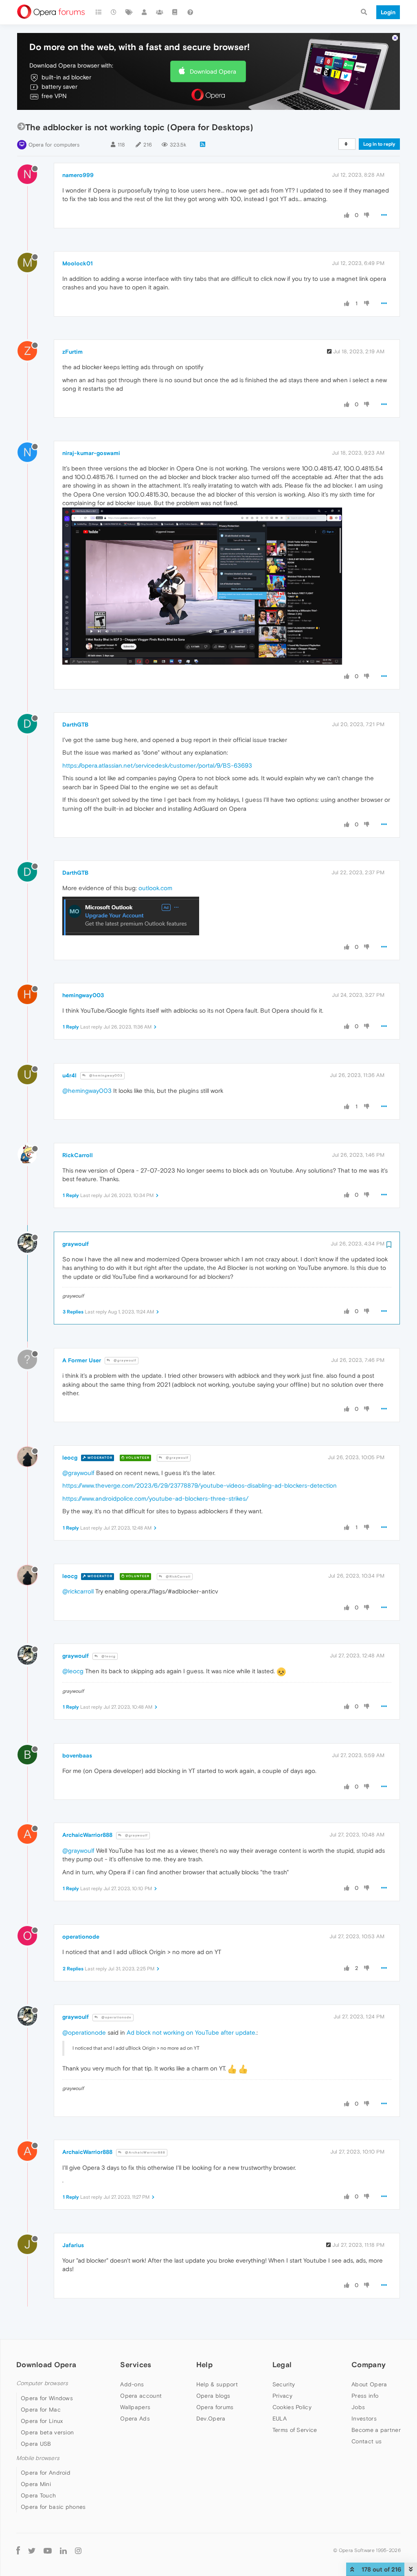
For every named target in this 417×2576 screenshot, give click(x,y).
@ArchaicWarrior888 (145, 2153)
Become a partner (376, 2430)
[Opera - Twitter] (32, 2551)
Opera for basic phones (53, 2507)
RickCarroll (78, 1155)
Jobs (358, 2407)
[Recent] (114, 12)
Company (369, 2365)
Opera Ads (135, 2418)
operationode (81, 1937)
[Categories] (99, 12)
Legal (282, 2365)
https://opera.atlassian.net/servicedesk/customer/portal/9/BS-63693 (157, 765)
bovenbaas (77, 1755)
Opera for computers (54, 145)
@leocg (108, 1656)
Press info (365, 2396)
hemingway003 (83, 995)
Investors (364, 2418)
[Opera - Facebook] (18, 2551)
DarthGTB (75, 724)
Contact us (367, 2441)
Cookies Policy (292, 2407)
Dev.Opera (211, 2418)
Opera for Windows (47, 2398)
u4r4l (69, 1075)
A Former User (82, 1360)
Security (284, 2384)
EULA (280, 2418)
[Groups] (160, 12)
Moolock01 (78, 263)
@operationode (116, 2017)
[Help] (190, 12)
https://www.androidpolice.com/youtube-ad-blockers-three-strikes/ (155, 1498)
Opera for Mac (41, 2410)
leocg (70, 1458)
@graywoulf (124, 1360)
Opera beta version (47, 2432)
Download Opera (213, 71)
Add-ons (132, 2384)
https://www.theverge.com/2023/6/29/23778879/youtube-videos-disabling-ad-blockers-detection (200, 1485)
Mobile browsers (38, 2458)
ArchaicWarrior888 (87, 1835)
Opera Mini (36, 2484)
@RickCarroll (178, 1577)
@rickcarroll (78, 1591)
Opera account (141, 2396)
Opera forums (215, 2407)
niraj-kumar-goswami (91, 453)
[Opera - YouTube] (48, 2551)
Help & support (217, 2384)
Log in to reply (379, 144)
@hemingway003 (105, 1076)
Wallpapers (135, 2407)
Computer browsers (42, 2383)
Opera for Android (46, 2473)
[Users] (145, 12)
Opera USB (36, 2444)
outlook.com (155, 888)
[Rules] (175, 12)
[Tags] (129, 12)
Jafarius (73, 2245)
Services (136, 2365)
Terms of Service (295, 2430)
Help (204, 2365)
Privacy (282, 2396)
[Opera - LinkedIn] (63, 2551)
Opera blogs (213, 2396)
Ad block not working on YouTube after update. (192, 2032)
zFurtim (72, 352)
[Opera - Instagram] (78, 2551)
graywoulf (76, 1244)
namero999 (78, 175)
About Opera (369, 2384)
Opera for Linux (42, 2421)
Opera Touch (38, 2495)
